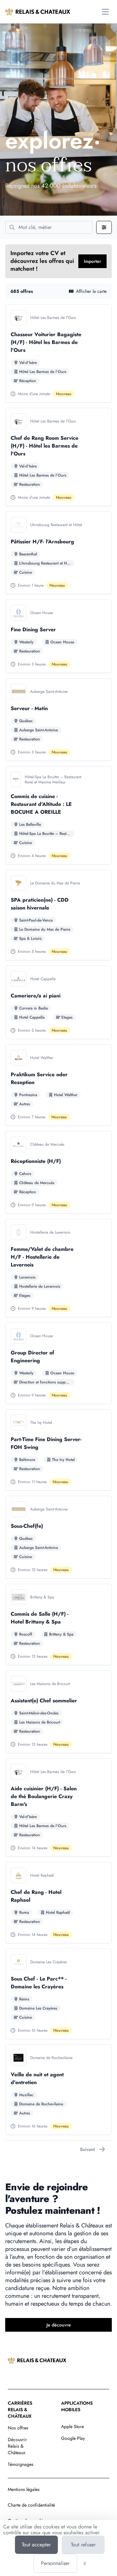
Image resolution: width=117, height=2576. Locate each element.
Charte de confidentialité (31, 2505)
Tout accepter (36, 2545)
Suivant (87, 2149)
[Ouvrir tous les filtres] (104, 227)
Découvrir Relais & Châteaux (17, 2446)
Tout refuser (83, 2545)
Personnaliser (55, 2563)
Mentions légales (24, 2489)
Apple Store (72, 2426)
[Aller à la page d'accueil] (38, 12)
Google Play (73, 2438)
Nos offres (18, 2428)
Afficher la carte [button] (91, 291)
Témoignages (21, 2464)
